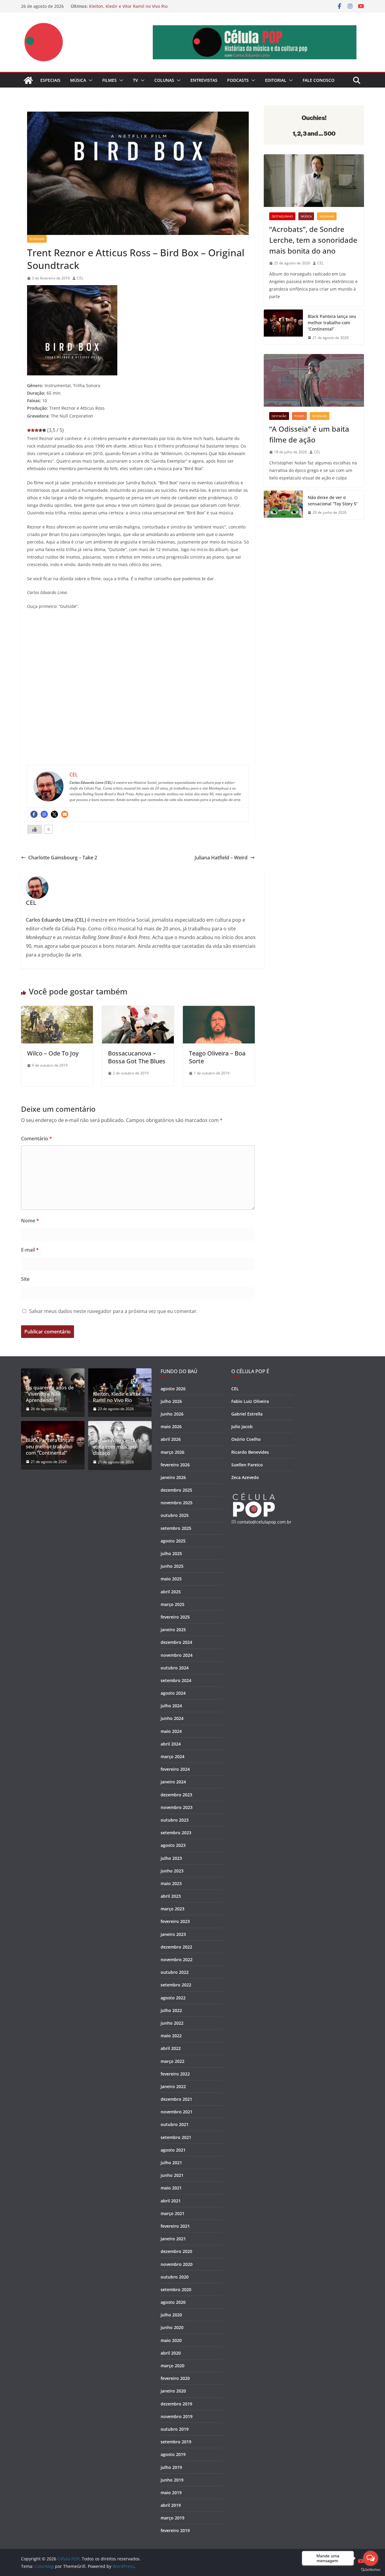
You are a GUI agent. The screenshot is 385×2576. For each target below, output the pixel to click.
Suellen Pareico (247, 1465)
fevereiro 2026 (175, 1465)
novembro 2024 (177, 1655)
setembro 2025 (176, 1528)
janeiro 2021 (173, 2239)
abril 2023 (171, 1896)
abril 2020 (171, 2353)
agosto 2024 (173, 1693)
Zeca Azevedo (245, 1477)
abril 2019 (171, 2505)
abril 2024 (171, 1744)
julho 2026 (171, 1401)
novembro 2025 (177, 1503)
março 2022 (172, 2061)
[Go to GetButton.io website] (371, 2570)
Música (78, 80)
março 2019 (172, 2518)
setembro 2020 (176, 2289)
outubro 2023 (175, 1820)
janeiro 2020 (173, 2391)
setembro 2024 (176, 1680)
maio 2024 (171, 1731)
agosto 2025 (173, 1541)
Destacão (279, 416)
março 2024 (172, 1756)
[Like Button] (35, 829)
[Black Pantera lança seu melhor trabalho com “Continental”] (283, 327)
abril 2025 (171, 1592)
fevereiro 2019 (175, 2530)
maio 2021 (171, 2188)
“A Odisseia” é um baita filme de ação (309, 434)
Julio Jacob (242, 1427)
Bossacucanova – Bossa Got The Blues (137, 1057)
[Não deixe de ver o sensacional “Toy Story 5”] (283, 505)
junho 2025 (172, 1566)
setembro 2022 (176, 1985)
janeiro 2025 (173, 1630)
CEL (80, 278)
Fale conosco (319, 80)
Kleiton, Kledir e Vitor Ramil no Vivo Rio (128, 6)
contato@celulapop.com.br (264, 1522)
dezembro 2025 (176, 1490)
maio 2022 (171, 2036)
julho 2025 (171, 1553)
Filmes (109, 80)
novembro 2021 (177, 2112)
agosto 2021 (173, 2150)
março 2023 (172, 1909)
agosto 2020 (173, 2302)
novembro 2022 (177, 1960)
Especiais (50, 80)
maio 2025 (171, 1579)
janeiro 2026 (173, 1477)
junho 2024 (172, 1718)
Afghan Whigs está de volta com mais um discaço (117, 1447)
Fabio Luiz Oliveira (250, 1401)
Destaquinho (282, 216)
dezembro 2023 (176, 1795)
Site (25, 1279)
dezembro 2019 (176, 2404)
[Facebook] (34, 814)
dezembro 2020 (176, 2251)
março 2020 (172, 2366)
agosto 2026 (173, 1389)
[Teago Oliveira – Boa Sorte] (219, 1010)
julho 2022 (171, 2010)
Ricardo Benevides (250, 1452)
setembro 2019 (176, 2442)
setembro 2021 (176, 2137)
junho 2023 (172, 1871)
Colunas (164, 80)
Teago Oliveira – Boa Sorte (217, 1057)
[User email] (65, 814)
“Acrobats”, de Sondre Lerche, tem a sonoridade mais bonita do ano (313, 240)
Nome (30, 1221)
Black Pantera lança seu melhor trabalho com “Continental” (332, 323)
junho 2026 (172, 1414)
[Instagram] (44, 814)
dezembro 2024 (176, 1642)
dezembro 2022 (176, 1947)
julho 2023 (171, 1858)
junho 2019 (172, 2480)
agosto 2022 (173, 1998)
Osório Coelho (246, 1439)
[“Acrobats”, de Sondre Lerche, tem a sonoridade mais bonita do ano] (314, 181)
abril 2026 (171, 1439)
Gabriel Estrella (247, 1414)
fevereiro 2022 (175, 2074)
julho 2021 (171, 2163)
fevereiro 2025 (175, 1617)
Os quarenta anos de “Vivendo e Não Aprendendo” (50, 1394)
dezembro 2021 (176, 2099)
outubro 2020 (175, 2277)
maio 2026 (171, 1427)
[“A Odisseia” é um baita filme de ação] (314, 380)
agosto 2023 (173, 1845)
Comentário (37, 1139)
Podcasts (238, 80)
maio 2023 (171, 1883)
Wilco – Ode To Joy (53, 1053)
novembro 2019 (177, 2416)
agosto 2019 (173, 2454)
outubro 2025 (175, 1515)
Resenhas (37, 239)
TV (136, 80)
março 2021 (172, 2213)
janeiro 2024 (173, 1782)
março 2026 (172, 1452)
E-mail (30, 1250)
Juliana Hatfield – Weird (221, 858)
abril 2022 (171, 2048)
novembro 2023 (177, 1807)
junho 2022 (172, 2023)
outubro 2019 (175, 2429)
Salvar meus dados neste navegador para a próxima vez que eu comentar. (113, 1311)
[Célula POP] (28, 80)
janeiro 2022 (173, 2086)
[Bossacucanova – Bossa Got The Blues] (138, 1010)
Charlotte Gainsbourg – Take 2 (63, 858)
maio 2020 (171, 2340)
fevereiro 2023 (175, 1921)
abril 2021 (171, 2201)
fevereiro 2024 (175, 1769)
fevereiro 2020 (175, 2378)
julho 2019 (171, 2467)
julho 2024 (171, 1706)
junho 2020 (172, 2327)
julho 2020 (171, 2315)
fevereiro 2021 (175, 2226)
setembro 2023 (176, 1833)
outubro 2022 (175, 1972)
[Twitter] (54, 814)
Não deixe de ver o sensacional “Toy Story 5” (333, 501)
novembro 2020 (177, 2264)
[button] (89, 80)
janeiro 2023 (173, 1934)
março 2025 (172, 1604)
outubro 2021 (175, 2124)
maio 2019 (171, 2493)
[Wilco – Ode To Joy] (57, 1010)
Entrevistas (204, 80)
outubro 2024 (175, 1668)
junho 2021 (172, 2175)
